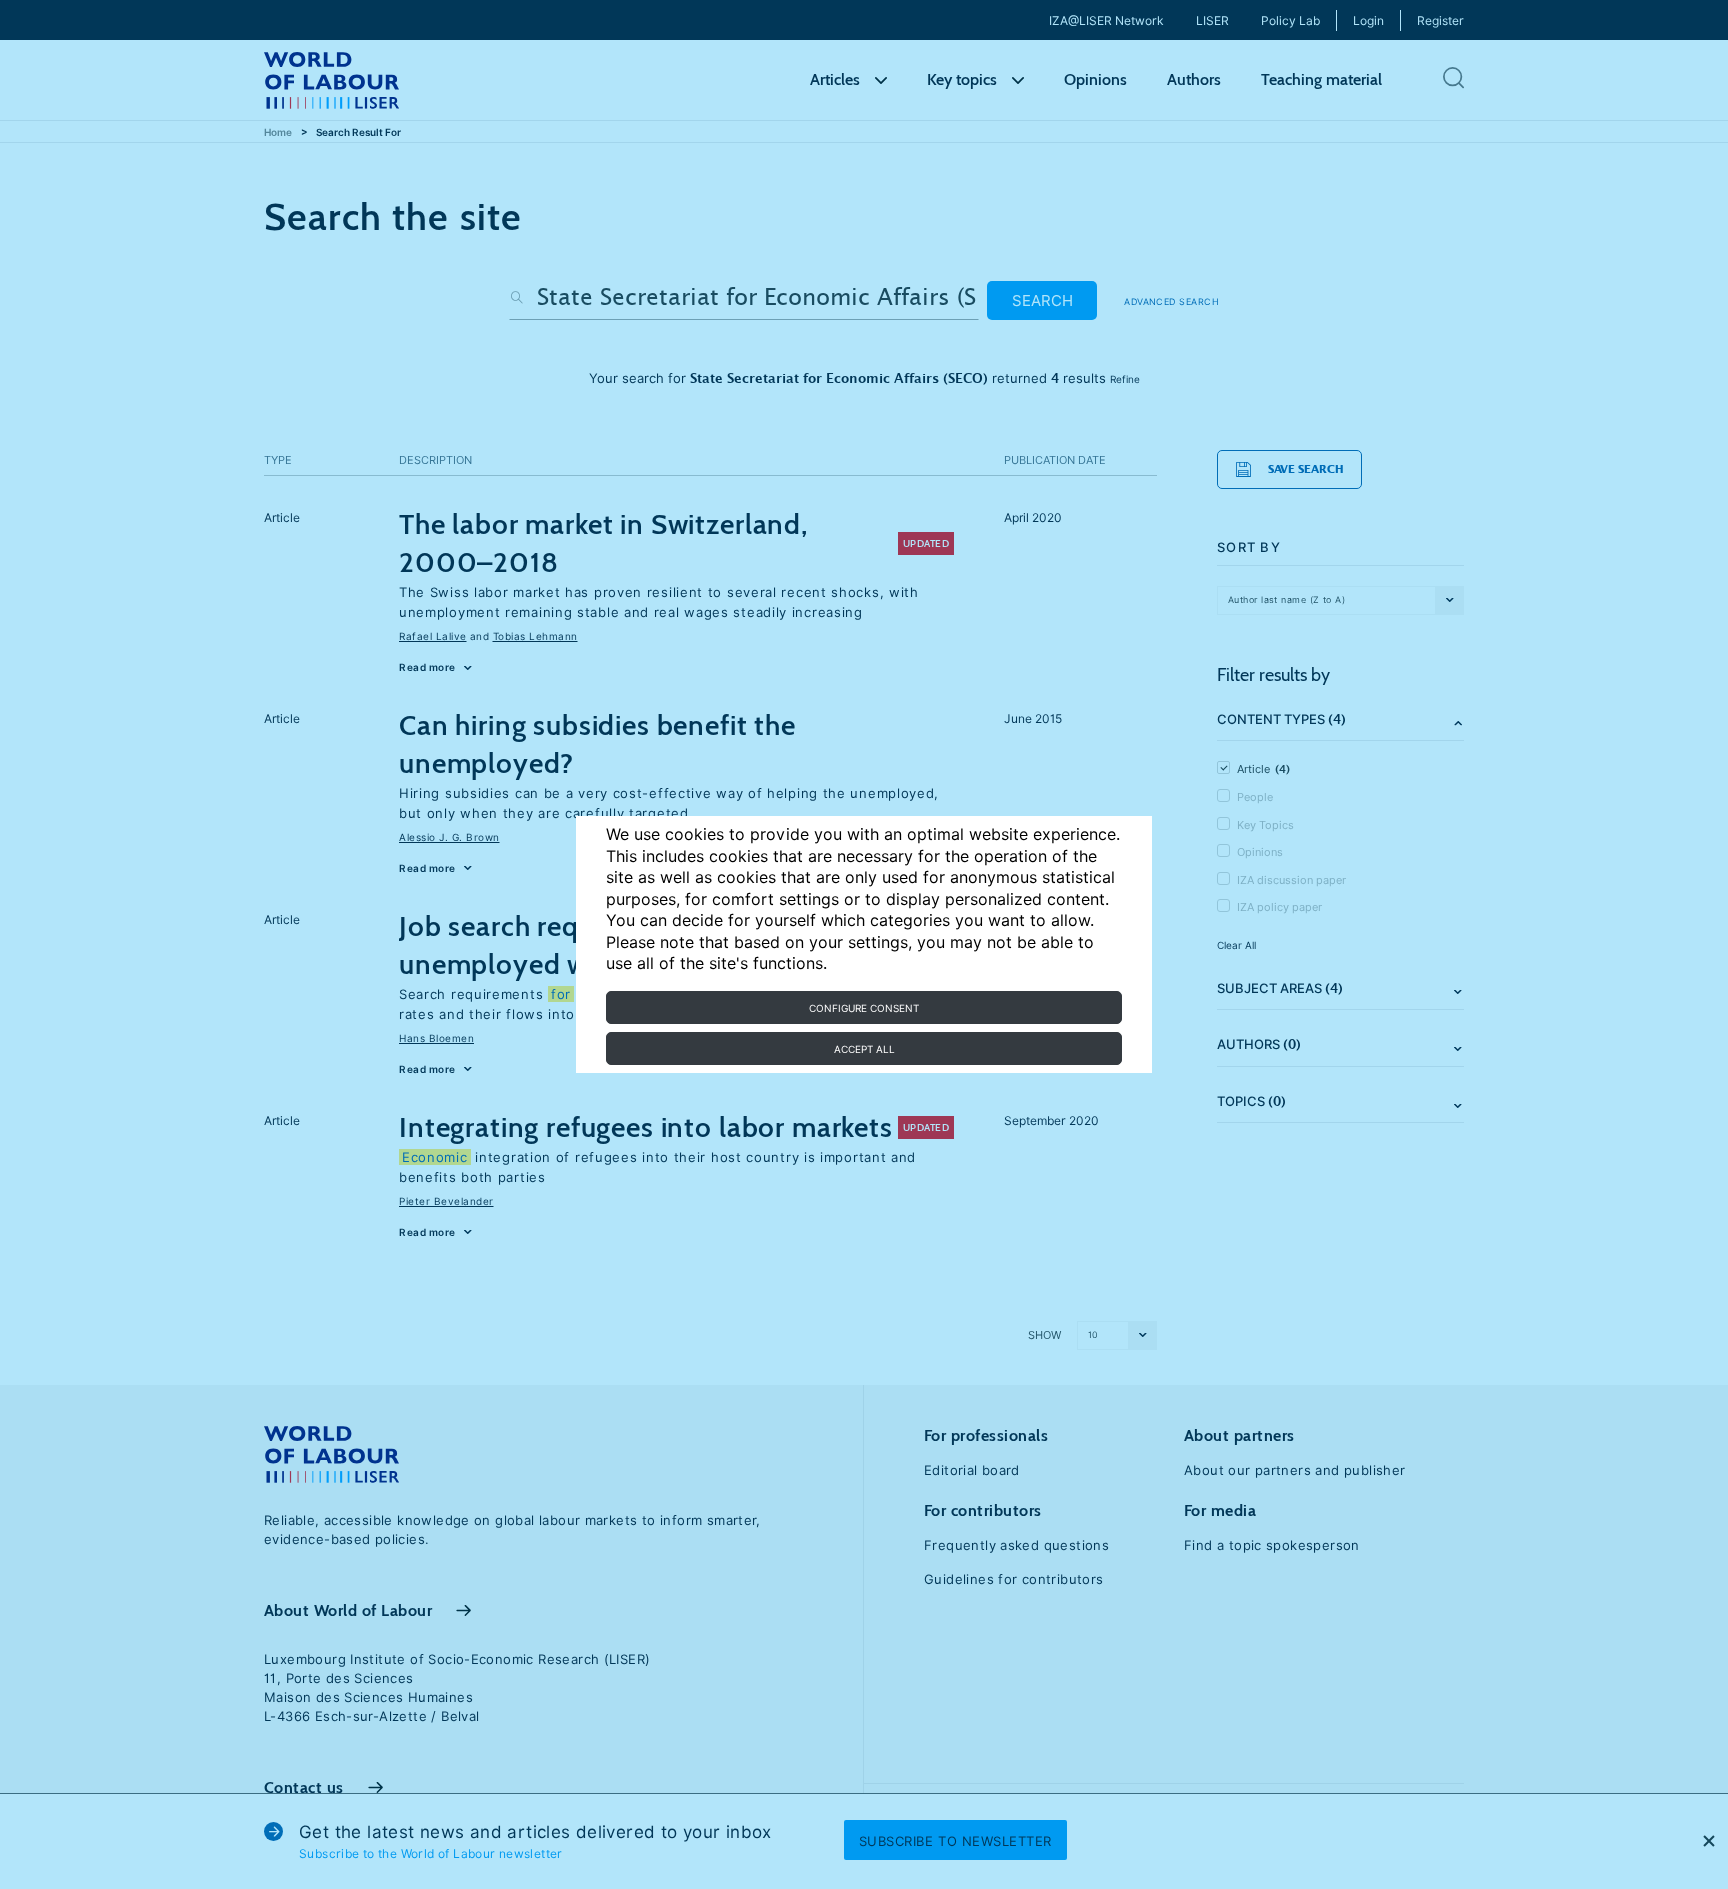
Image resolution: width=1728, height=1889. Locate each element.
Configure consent (864, 1008)
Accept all (864, 1049)
